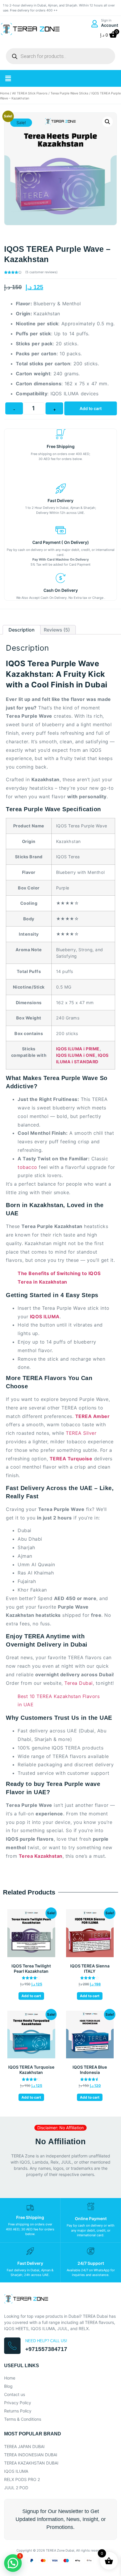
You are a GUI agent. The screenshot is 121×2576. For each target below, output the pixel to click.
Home (5, 93)
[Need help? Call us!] (12, 2346)
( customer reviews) (41, 272)
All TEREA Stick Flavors (30, 93)
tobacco (27, 1167)
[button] (8, 78)
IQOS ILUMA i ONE (76, 1055)
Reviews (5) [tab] (57, 630)
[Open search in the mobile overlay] (60, 56)
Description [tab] (22, 630)
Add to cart (91, 408)
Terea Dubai (79, 1683)
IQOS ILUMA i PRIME (78, 1049)
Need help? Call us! (46, 2341)
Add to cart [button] (31, 1996)
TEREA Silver (81, 1433)
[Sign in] (94, 24)
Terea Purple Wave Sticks (69, 93)
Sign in (106, 20)
